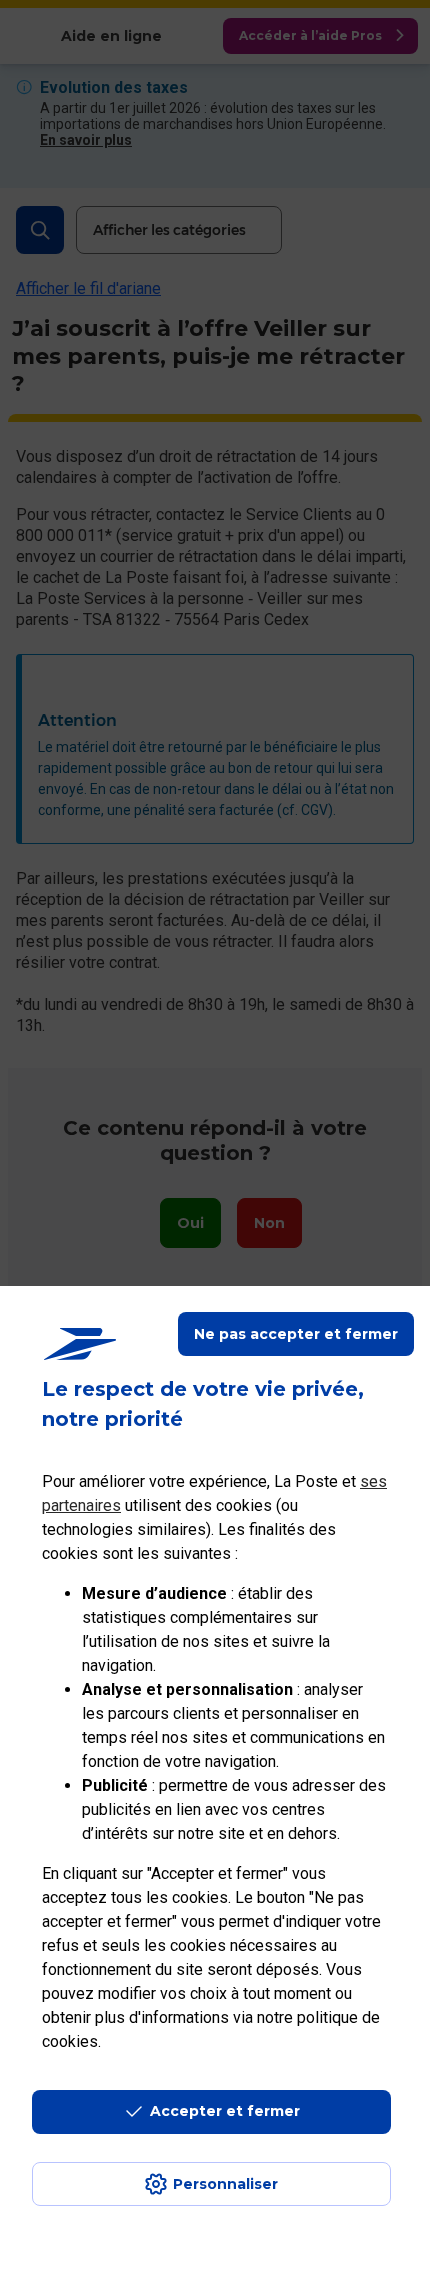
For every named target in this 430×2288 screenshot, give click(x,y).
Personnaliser (225, 2184)
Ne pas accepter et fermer (296, 1334)
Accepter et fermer (225, 2111)
